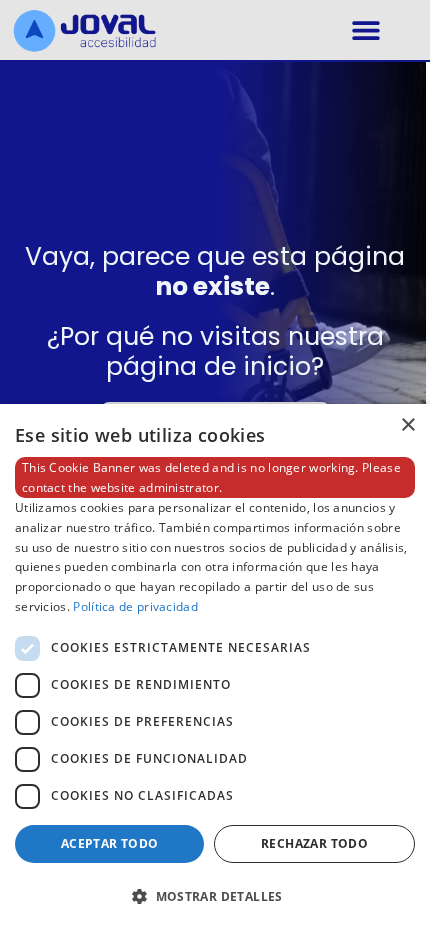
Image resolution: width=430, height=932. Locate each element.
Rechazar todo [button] (314, 843)
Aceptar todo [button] (110, 843)
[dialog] (215, 668)
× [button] (407, 425)
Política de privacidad (135, 606)
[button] (365, 30)
